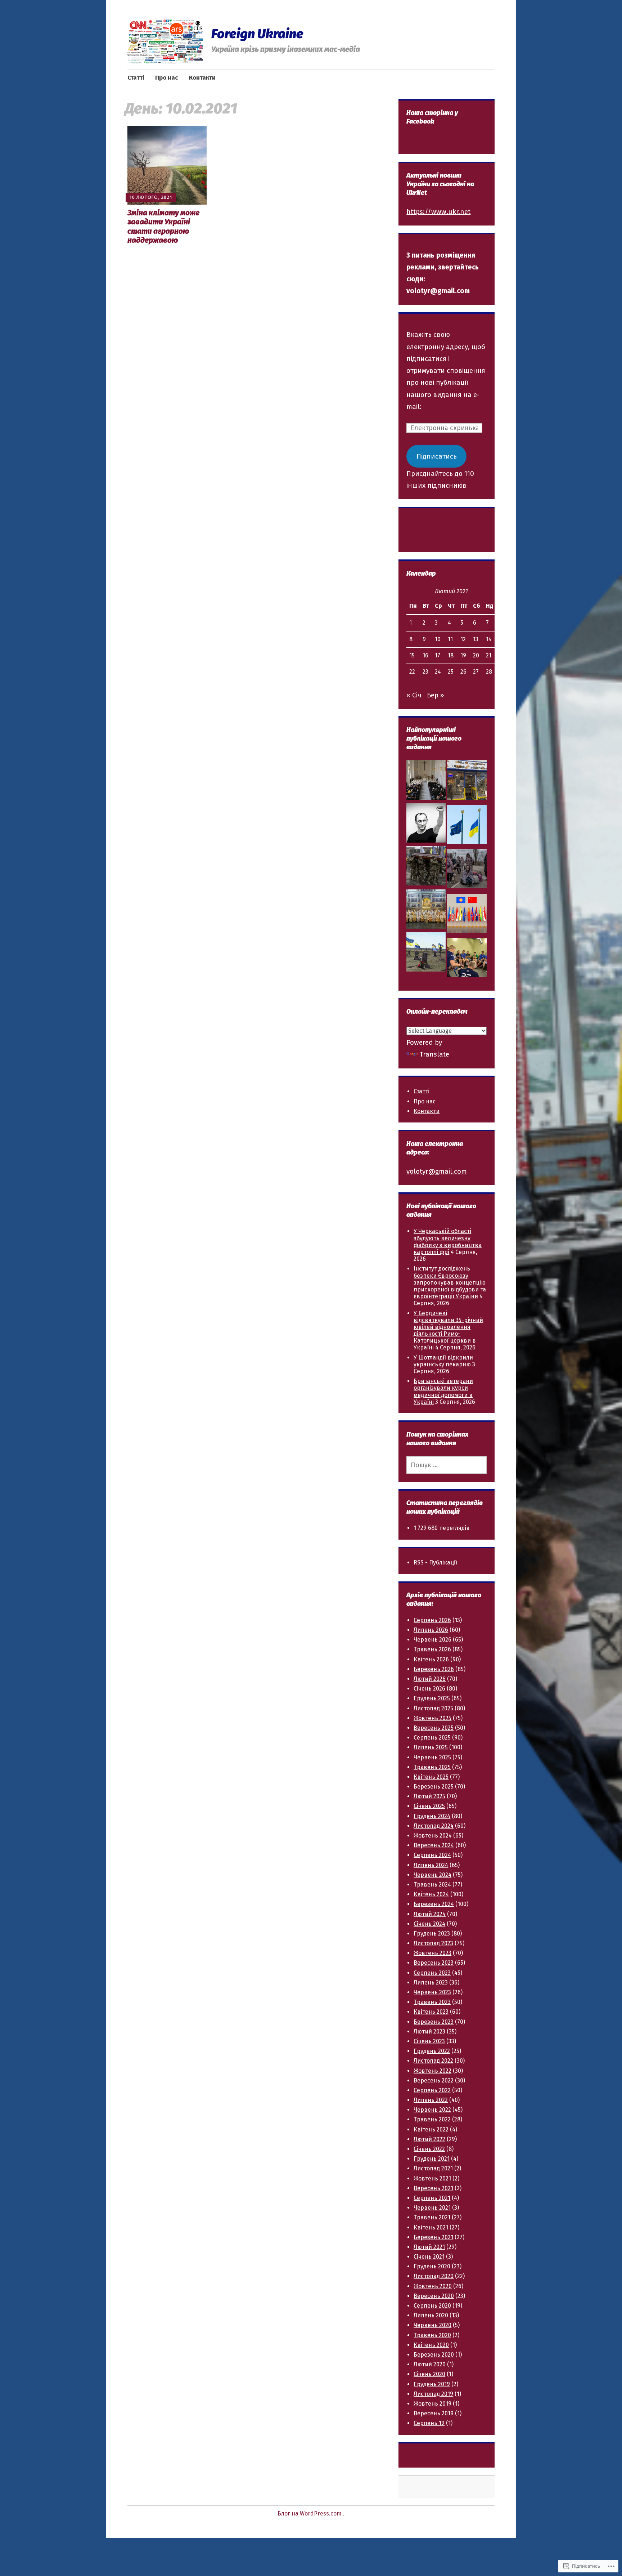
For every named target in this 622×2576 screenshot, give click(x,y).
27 (476, 672)
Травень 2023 (432, 2002)
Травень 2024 (432, 1885)
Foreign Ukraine (257, 34)
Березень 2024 (434, 1904)
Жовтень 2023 (432, 1953)
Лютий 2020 (430, 2364)
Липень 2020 (431, 2315)
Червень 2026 (432, 1640)
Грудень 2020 (432, 2266)
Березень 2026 (434, 1669)
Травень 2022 (432, 2119)
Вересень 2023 (434, 1963)
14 (489, 639)
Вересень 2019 (434, 2413)
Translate (434, 1054)
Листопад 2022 (433, 2061)
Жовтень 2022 (432, 2071)
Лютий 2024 (430, 1914)
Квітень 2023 (431, 2012)
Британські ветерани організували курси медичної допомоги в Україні (443, 1391)
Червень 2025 (432, 1757)
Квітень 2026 (431, 1659)
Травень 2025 (432, 1767)
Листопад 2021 (433, 2168)
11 (450, 639)
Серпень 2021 (432, 2198)
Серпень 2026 (432, 1620)
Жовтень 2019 (432, 2404)
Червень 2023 (432, 1992)
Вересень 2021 (433, 2188)
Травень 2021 (432, 2217)
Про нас (167, 78)
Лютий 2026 (430, 1679)
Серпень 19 (429, 2423)
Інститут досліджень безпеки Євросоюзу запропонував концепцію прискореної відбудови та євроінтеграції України (450, 1282)
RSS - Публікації (435, 1562)
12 (463, 639)
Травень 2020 (432, 2335)
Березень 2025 (434, 1787)
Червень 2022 (432, 2110)
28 (489, 672)
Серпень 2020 (432, 2306)
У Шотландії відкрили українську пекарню (443, 1361)
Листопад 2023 (433, 1943)
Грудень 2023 (432, 1934)
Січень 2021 (429, 2257)
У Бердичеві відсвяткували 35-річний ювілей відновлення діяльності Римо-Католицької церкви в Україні (448, 1331)
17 (438, 655)
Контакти (202, 78)
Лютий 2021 (429, 2247)
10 (438, 639)
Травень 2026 (432, 1649)
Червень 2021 (432, 2208)
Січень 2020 (429, 2374)
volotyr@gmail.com (437, 1171)
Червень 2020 (432, 2325)
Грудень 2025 (432, 1698)
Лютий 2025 (429, 1796)
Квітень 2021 (431, 2227)
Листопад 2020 (434, 2276)
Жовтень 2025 (432, 1718)
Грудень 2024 (432, 1816)
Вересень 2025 (434, 1728)
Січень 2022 (429, 2149)
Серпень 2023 (432, 1973)
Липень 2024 (431, 1865)
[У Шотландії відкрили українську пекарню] (467, 782)
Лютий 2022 (429, 2139)
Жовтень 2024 (433, 1836)
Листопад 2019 (433, 2394)
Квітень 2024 (431, 1894)
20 (476, 655)
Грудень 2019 (432, 2384)
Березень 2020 (434, 2355)
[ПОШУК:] (446, 1465)
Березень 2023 (434, 2022)
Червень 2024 (432, 1875)
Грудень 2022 (432, 2051)
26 (463, 672)
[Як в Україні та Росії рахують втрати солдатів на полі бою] (426, 868)
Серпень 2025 (432, 1738)
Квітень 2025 (431, 1777)
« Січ (414, 695)
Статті (136, 78)
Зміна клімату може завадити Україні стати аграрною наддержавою (163, 227)
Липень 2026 (431, 1630)
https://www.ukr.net (438, 212)
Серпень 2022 (432, 2090)
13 (476, 639)
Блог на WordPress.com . (311, 2514)
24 (438, 672)
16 (425, 655)
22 (412, 672)
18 (451, 655)
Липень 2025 (431, 1747)
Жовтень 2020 (433, 2286)
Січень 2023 (429, 2041)
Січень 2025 (429, 1806)
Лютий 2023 (429, 2032)
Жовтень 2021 (432, 2178)
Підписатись (437, 456)
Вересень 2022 (434, 2081)
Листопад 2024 (434, 1826)
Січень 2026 (429, 1689)
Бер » (436, 695)
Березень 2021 (433, 2237)
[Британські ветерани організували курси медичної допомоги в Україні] (467, 959)
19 (463, 655)
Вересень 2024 (434, 1845)
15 (412, 655)
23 (425, 672)
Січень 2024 (429, 1924)
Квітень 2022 (431, 2129)
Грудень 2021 (432, 2159)
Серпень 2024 (432, 1855)
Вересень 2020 (434, 2296)
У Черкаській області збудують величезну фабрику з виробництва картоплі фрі (448, 1242)
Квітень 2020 (431, 2345)
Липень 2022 (431, 2100)
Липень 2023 (431, 1983)
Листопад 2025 (433, 1708)
